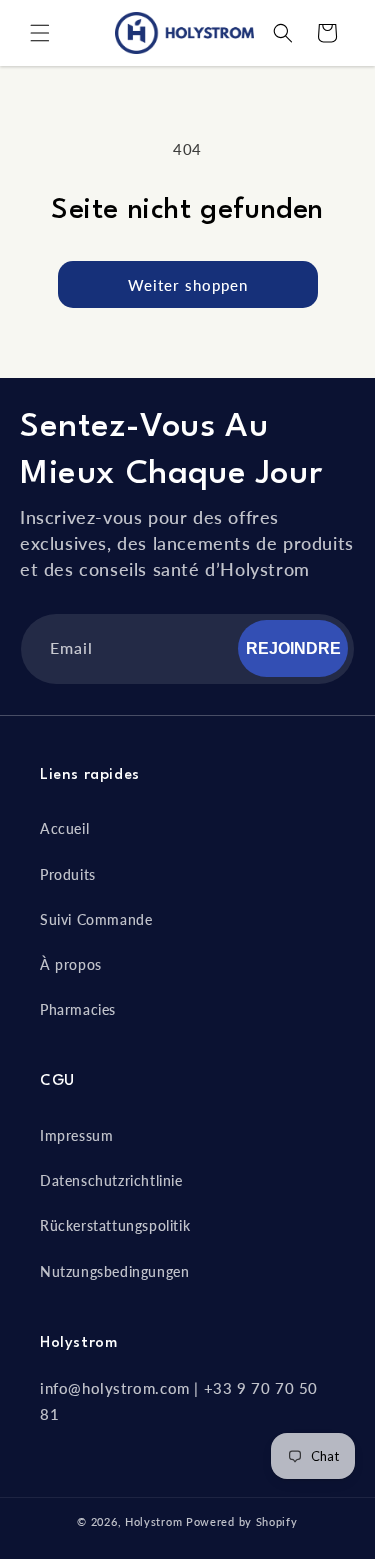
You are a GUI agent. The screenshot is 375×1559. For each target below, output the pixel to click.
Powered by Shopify (242, 1521)
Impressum (76, 1135)
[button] (40, 33)
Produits (68, 874)
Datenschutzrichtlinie (111, 1180)
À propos (71, 964)
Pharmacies (78, 1009)
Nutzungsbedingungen (114, 1271)
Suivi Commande (96, 919)
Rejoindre (293, 648)
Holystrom (153, 1521)
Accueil (64, 828)
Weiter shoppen (188, 285)
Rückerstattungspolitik (115, 1225)
